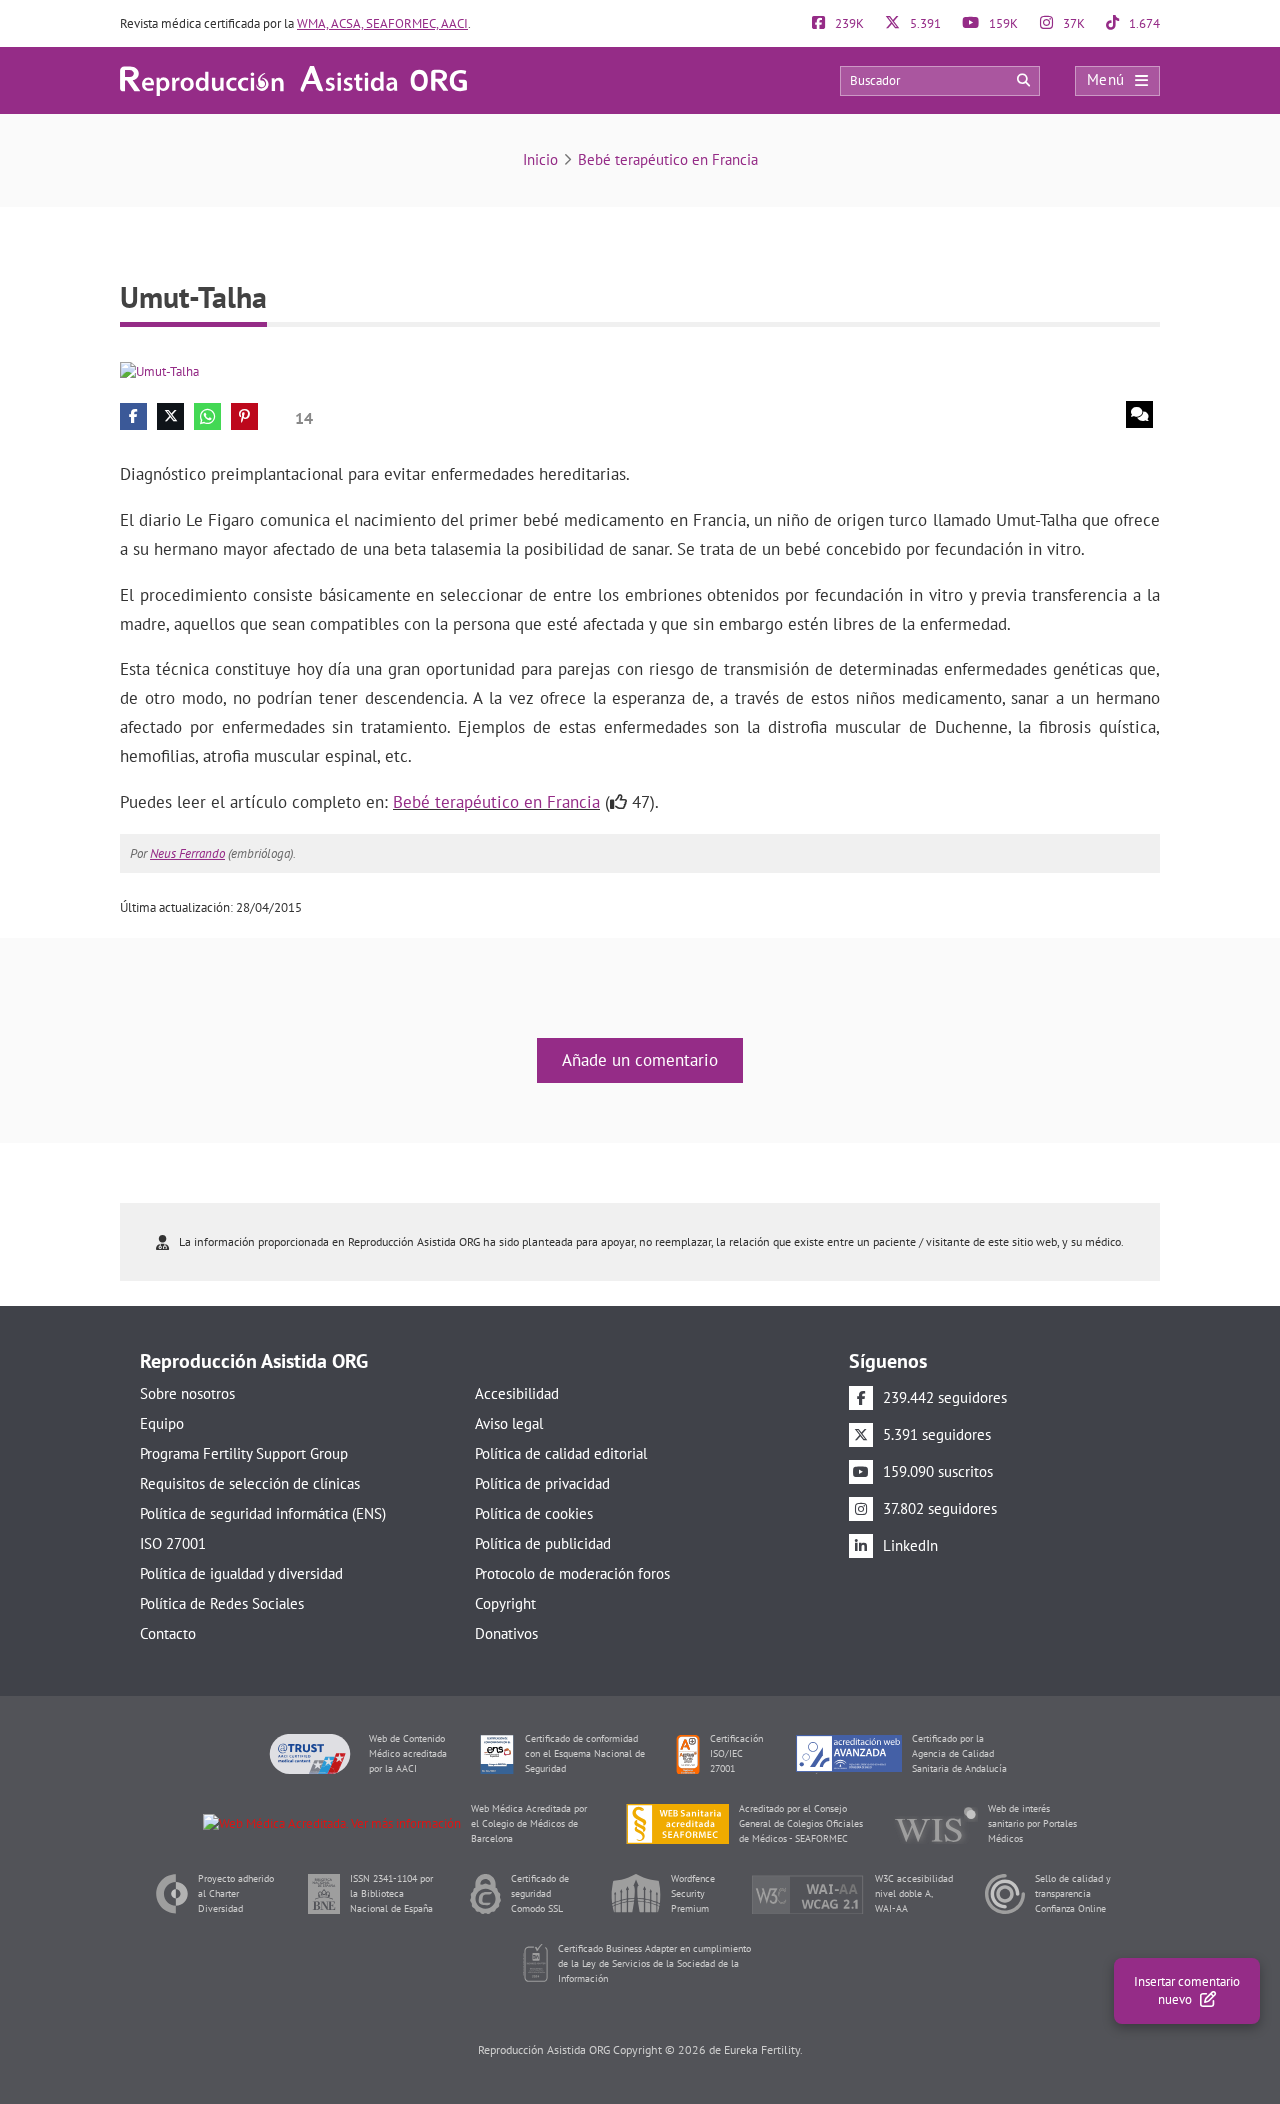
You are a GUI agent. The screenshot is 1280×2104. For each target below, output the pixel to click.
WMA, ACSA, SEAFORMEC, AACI (382, 23)
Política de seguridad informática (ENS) (263, 1513)
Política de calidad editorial (561, 1453)
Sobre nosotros (187, 1393)
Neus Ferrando (187, 853)
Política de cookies (534, 1513)
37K (1072, 23)
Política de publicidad (543, 1543)
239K (848, 23)
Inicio (540, 159)
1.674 (1143, 23)
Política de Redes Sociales (222, 1603)
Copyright (505, 1603)
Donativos (506, 1633)
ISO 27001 (173, 1543)
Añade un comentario (640, 1060)
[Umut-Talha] (159, 370)
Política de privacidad (542, 1483)
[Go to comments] (1139, 414)
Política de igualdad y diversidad (241, 1573)
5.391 (924, 23)
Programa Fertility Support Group (244, 1453)
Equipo (162, 1423)
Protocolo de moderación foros (572, 1573)
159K (1002, 23)
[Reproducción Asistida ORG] (293, 79)
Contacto (168, 1633)
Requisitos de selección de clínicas (250, 1483)
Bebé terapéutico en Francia (668, 159)
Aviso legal (509, 1423)
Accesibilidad (517, 1393)
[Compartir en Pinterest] (244, 416)
